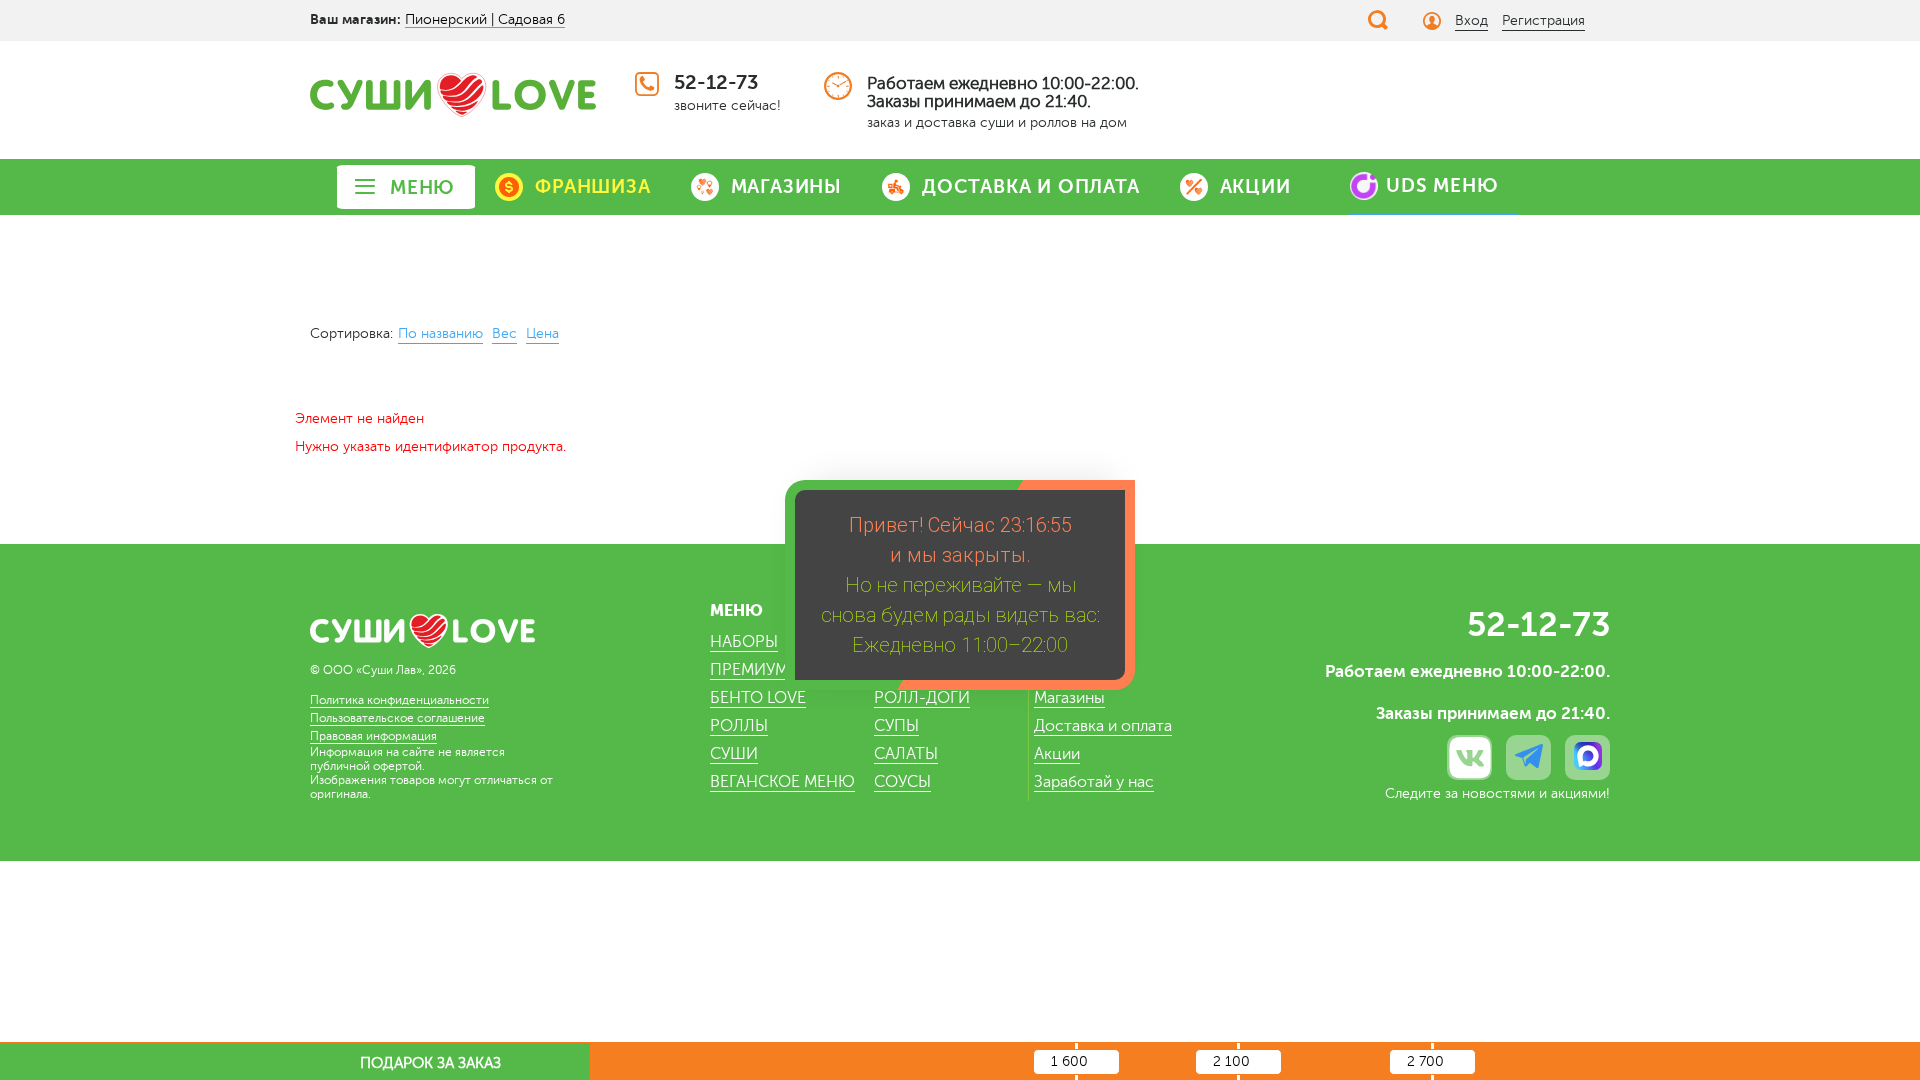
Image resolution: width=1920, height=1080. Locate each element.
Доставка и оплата (1103, 726)
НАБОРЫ (744, 642)
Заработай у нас (1094, 782)
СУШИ (734, 754)
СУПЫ (896, 726)
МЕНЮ (422, 187)
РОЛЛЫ (739, 726)
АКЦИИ (1255, 186)
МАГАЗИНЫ (786, 186)
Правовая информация (373, 736)
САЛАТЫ (906, 754)
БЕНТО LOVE (758, 698)
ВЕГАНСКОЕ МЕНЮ (782, 782)
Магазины (1069, 698)
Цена (542, 333)
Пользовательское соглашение (397, 718)
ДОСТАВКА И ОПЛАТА (1031, 186)
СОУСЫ (902, 782)
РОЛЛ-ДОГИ (922, 698)
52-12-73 (716, 82)
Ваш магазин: (355, 19)
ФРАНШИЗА (592, 186)
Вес (504, 333)
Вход (1471, 20)
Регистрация (1543, 20)
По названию (440, 333)
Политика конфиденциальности (399, 700)
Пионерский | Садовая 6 (485, 19)
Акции (1057, 754)
